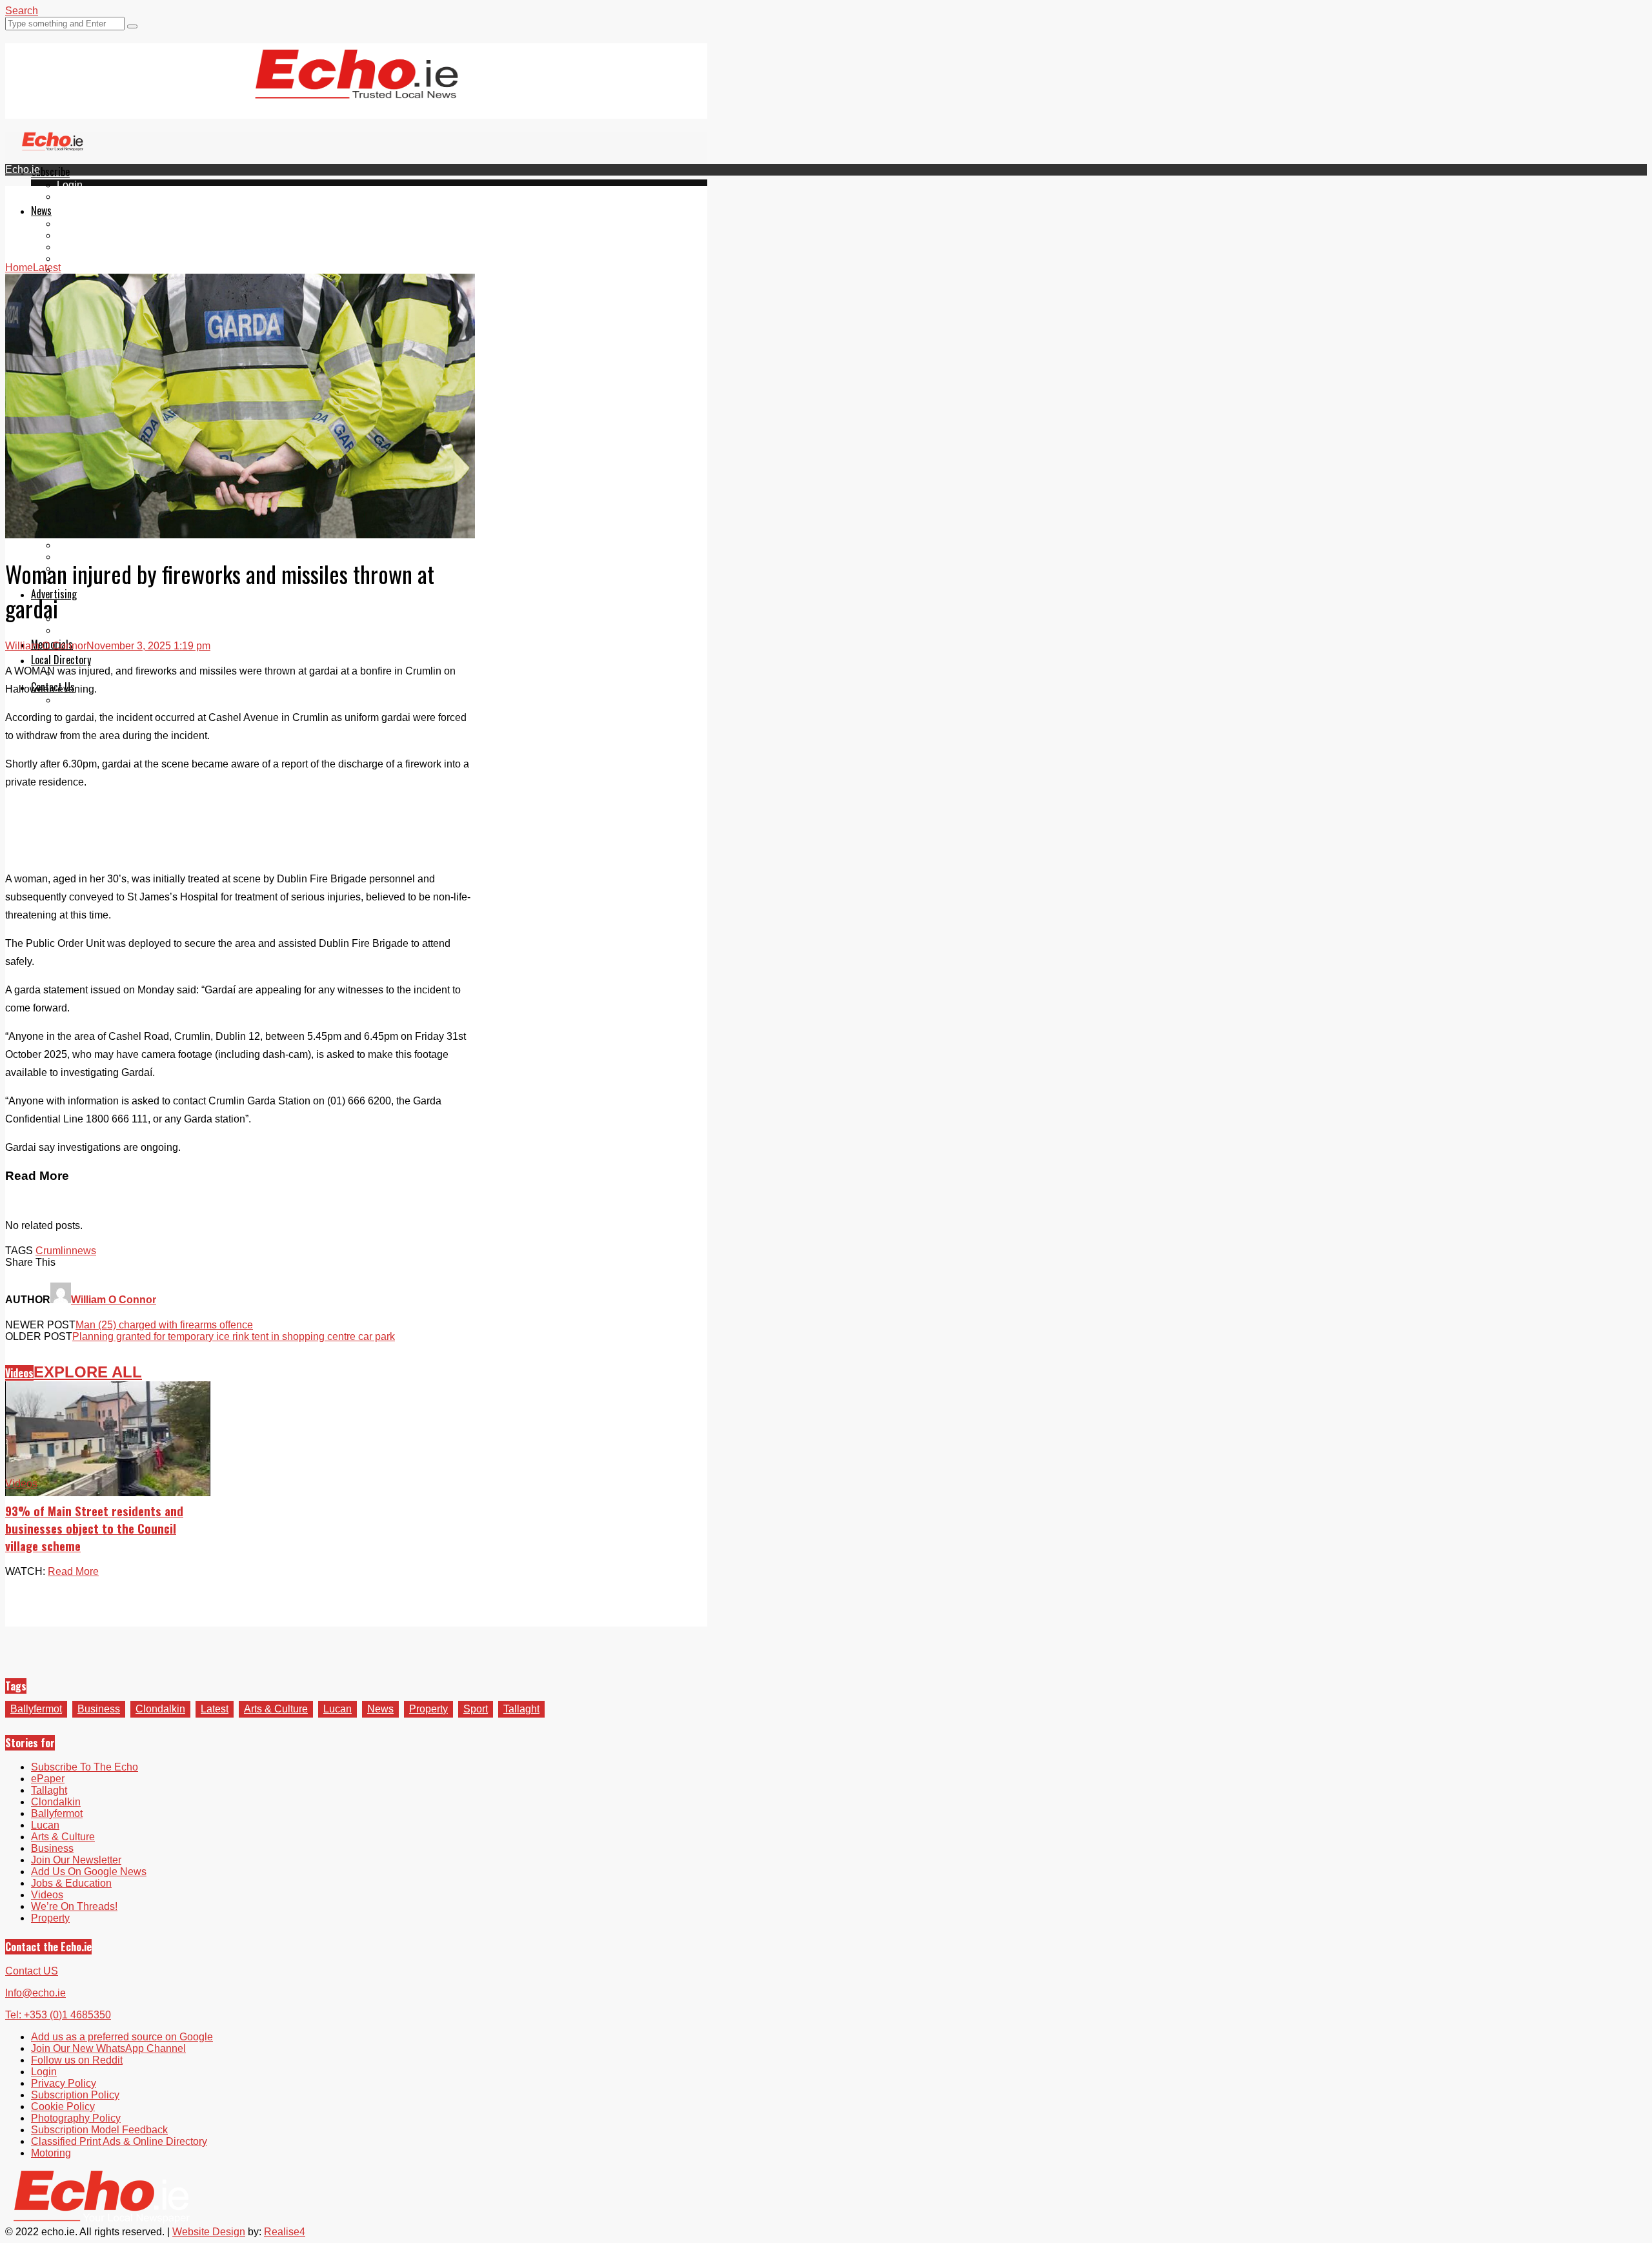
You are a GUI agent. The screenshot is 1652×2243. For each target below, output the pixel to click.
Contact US (32, 1971)
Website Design (209, 2232)
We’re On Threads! (74, 1906)
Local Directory (61, 660)
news (84, 1251)
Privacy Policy (64, 2083)
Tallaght (75, 224)
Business (99, 1709)
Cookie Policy (63, 2106)
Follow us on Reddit (77, 2060)
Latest (215, 1709)
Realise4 (285, 2232)
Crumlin (54, 1251)
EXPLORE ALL (88, 1372)
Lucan (71, 259)
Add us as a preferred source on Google (122, 2037)
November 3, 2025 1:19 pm (148, 646)
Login (70, 185)
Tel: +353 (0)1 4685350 (58, 2015)
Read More (73, 1571)
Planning (77, 619)
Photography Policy (76, 2118)
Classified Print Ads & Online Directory (119, 2141)
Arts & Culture (276, 1709)
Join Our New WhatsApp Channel (108, 2048)
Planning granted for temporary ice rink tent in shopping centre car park (234, 1336)
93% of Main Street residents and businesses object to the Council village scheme (94, 1528)
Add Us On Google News (89, 1872)
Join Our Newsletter (76, 1860)
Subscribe (50, 172)
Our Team (79, 700)
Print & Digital (88, 607)
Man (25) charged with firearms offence (164, 1325)
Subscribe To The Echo (85, 1767)
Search (22, 11)
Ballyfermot (83, 247)
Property (428, 1709)
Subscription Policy (75, 2095)
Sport (476, 1709)
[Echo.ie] (357, 88)
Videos (73, 270)
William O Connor (46, 646)
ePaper (74, 197)
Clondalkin (82, 235)
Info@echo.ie (35, 1993)
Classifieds (82, 630)
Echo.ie (23, 169)
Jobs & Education (97, 545)
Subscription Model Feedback (99, 2130)
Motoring (51, 2153)
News (41, 210)
